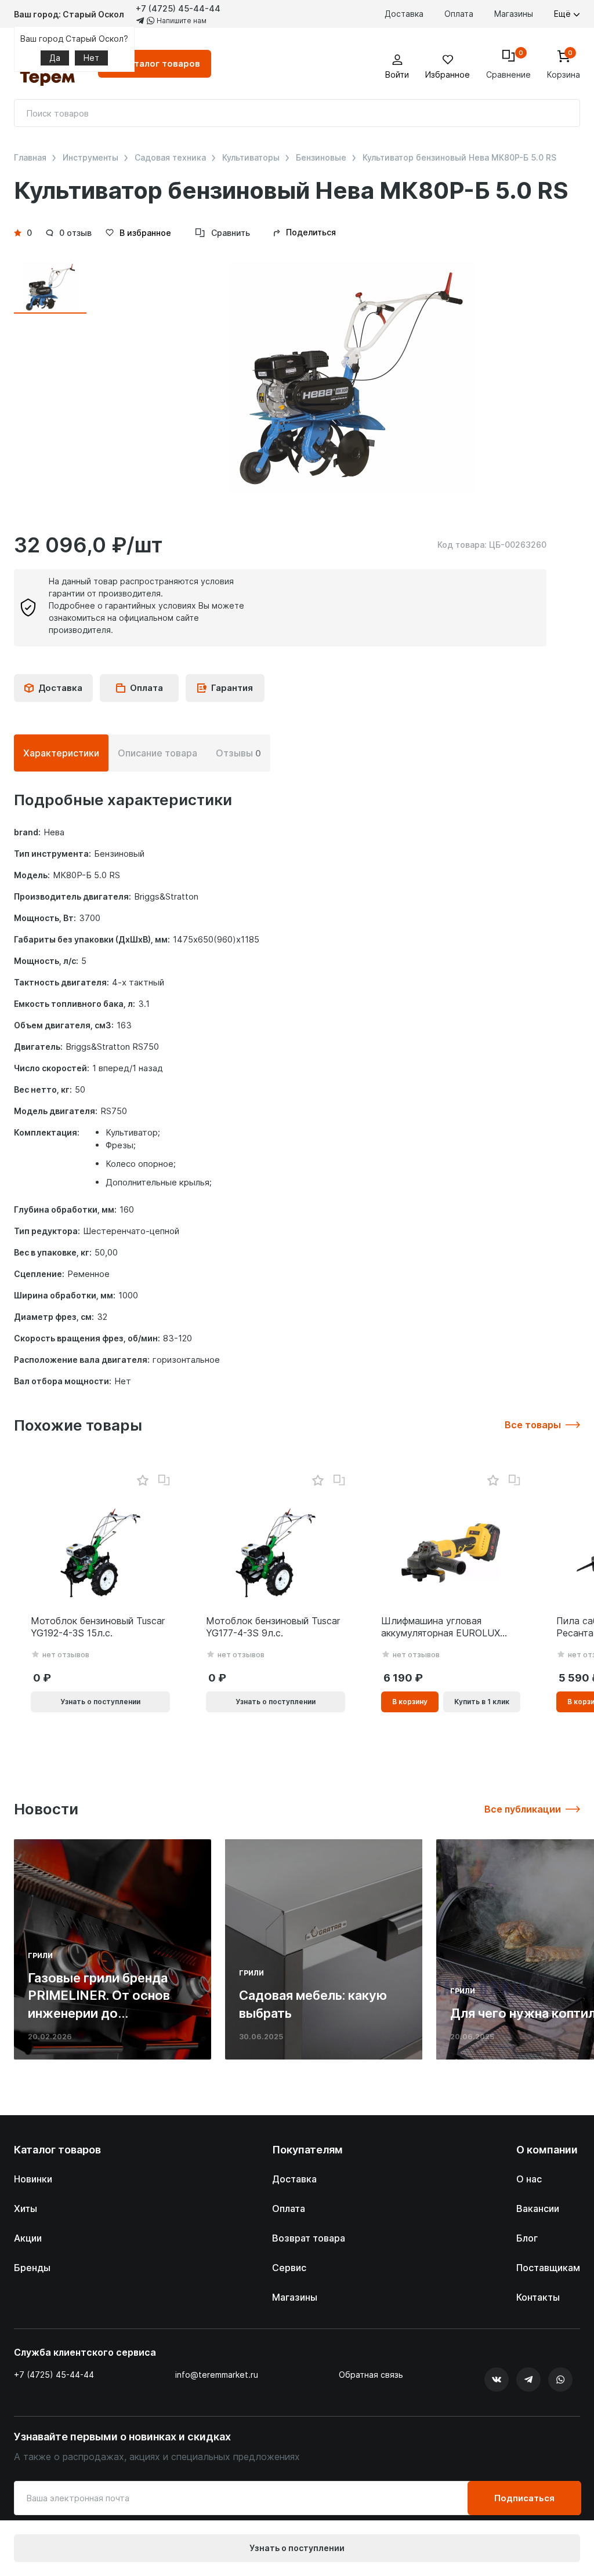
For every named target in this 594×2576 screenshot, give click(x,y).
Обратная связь (371, 2375)
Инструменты (90, 158)
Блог (527, 2238)
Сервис (289, 2268)
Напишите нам (181, 21)
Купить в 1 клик (482, 1702)
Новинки (33, 2179)
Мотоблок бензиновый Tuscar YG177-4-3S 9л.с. (273, 1627)
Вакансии (538, 2208)
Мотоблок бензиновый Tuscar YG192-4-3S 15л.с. (98, 1627)
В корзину (410, 1702)
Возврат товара (309, 2238)
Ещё (564, 14)
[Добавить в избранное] (142, 1481)
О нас (529, 2179)
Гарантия (232, 688)
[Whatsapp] (560, 2379)
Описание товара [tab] (157, 753)
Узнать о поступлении (297, 2548)
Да (55, 58)
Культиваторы (251, 158)
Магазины (514, 14)
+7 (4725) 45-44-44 (178, 8)
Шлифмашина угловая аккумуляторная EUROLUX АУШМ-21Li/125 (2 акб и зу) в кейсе (446, 1627)
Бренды (32, 2268)
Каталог (162, 63)
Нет (91, 58)
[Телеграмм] (528, 2379)
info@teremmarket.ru (217, 2375)
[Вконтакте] (497, 2379)
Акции (28, 2238)
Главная (30, 158)
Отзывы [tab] (238, 753)
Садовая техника (170, 158)
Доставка (404, 14)
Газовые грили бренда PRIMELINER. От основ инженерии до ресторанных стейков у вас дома (102, 2013)
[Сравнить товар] (164, 1480)
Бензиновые (321, 158)
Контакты (538, 2297)
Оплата (459, 14)
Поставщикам (548, 2268)
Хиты (26, 2208)
